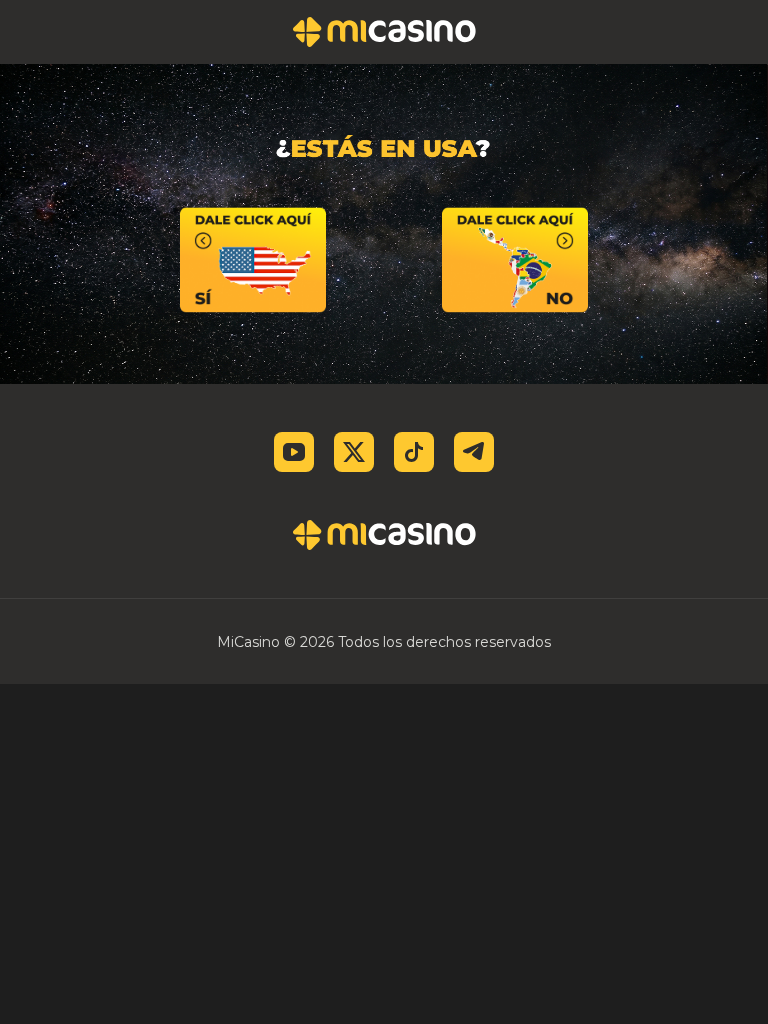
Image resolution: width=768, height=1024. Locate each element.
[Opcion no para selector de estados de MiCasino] (515, 259)
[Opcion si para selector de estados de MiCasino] (253, 259)
